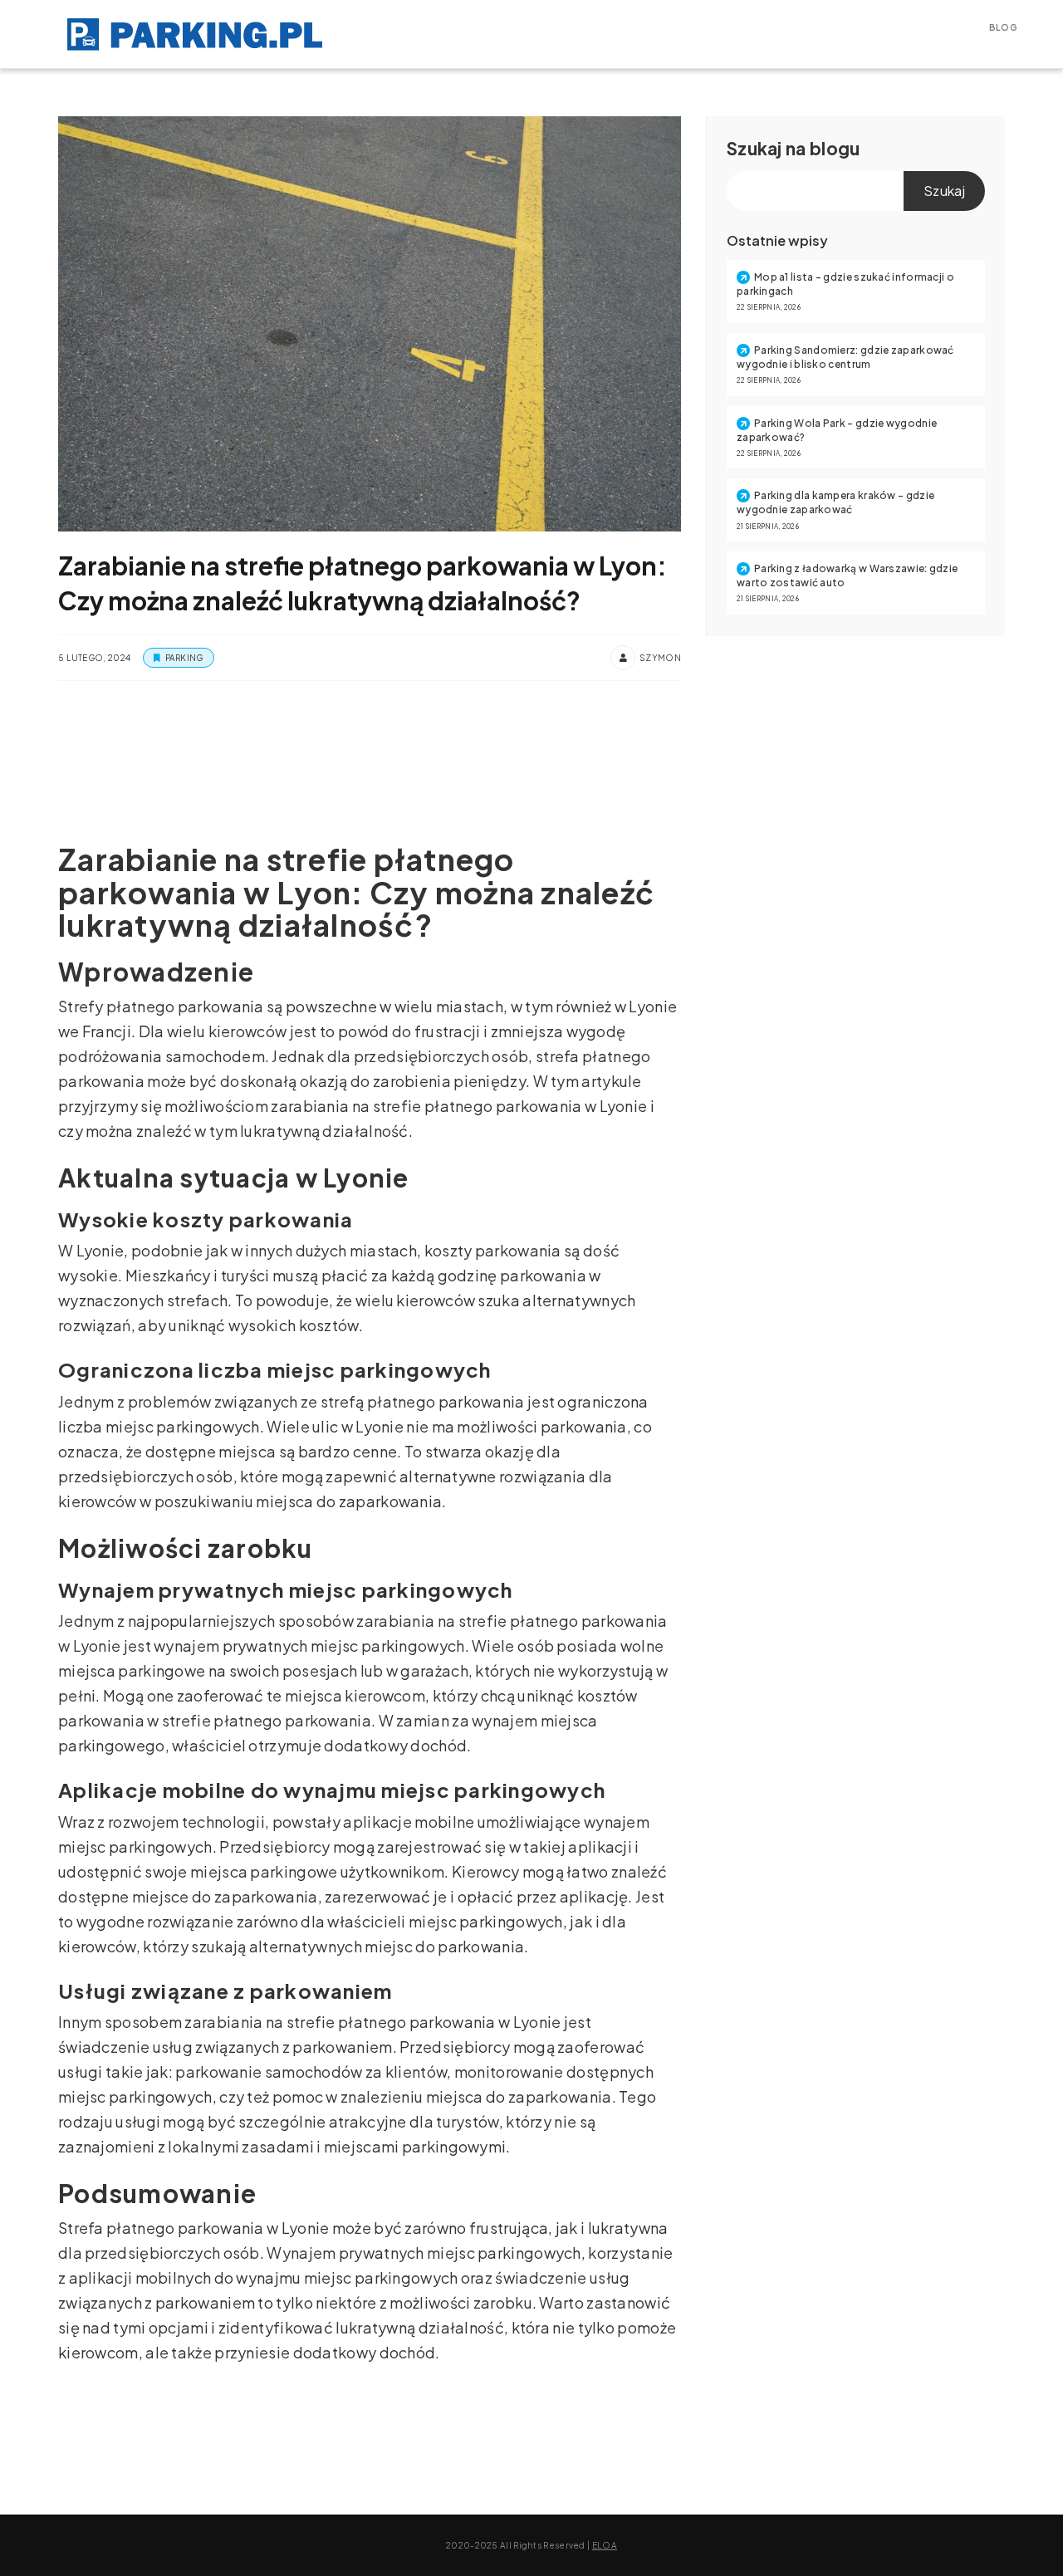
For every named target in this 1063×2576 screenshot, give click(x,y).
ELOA (605, 2545)
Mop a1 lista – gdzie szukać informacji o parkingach (845, 284)
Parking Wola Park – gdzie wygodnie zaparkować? (837, 430)
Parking (184, 658)
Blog (1003, 27)
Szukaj (754, 148)
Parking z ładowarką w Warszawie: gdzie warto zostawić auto (847, 575)
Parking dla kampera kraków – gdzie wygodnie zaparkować (835, 502)
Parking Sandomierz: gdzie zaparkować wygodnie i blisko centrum (845, 357)
